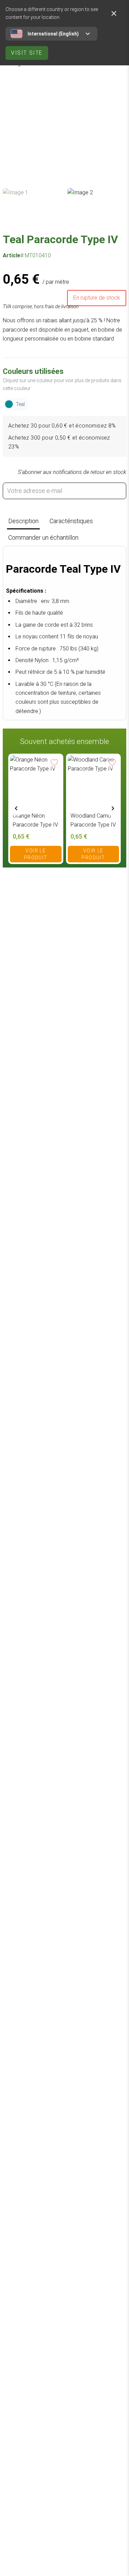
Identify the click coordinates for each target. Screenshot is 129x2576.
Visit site (27, 53)
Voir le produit (36, 854)
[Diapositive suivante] (113, 808)
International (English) (53, 34)
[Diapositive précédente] (16, 808)
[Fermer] (114, 13)
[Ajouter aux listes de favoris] (55, 762)
